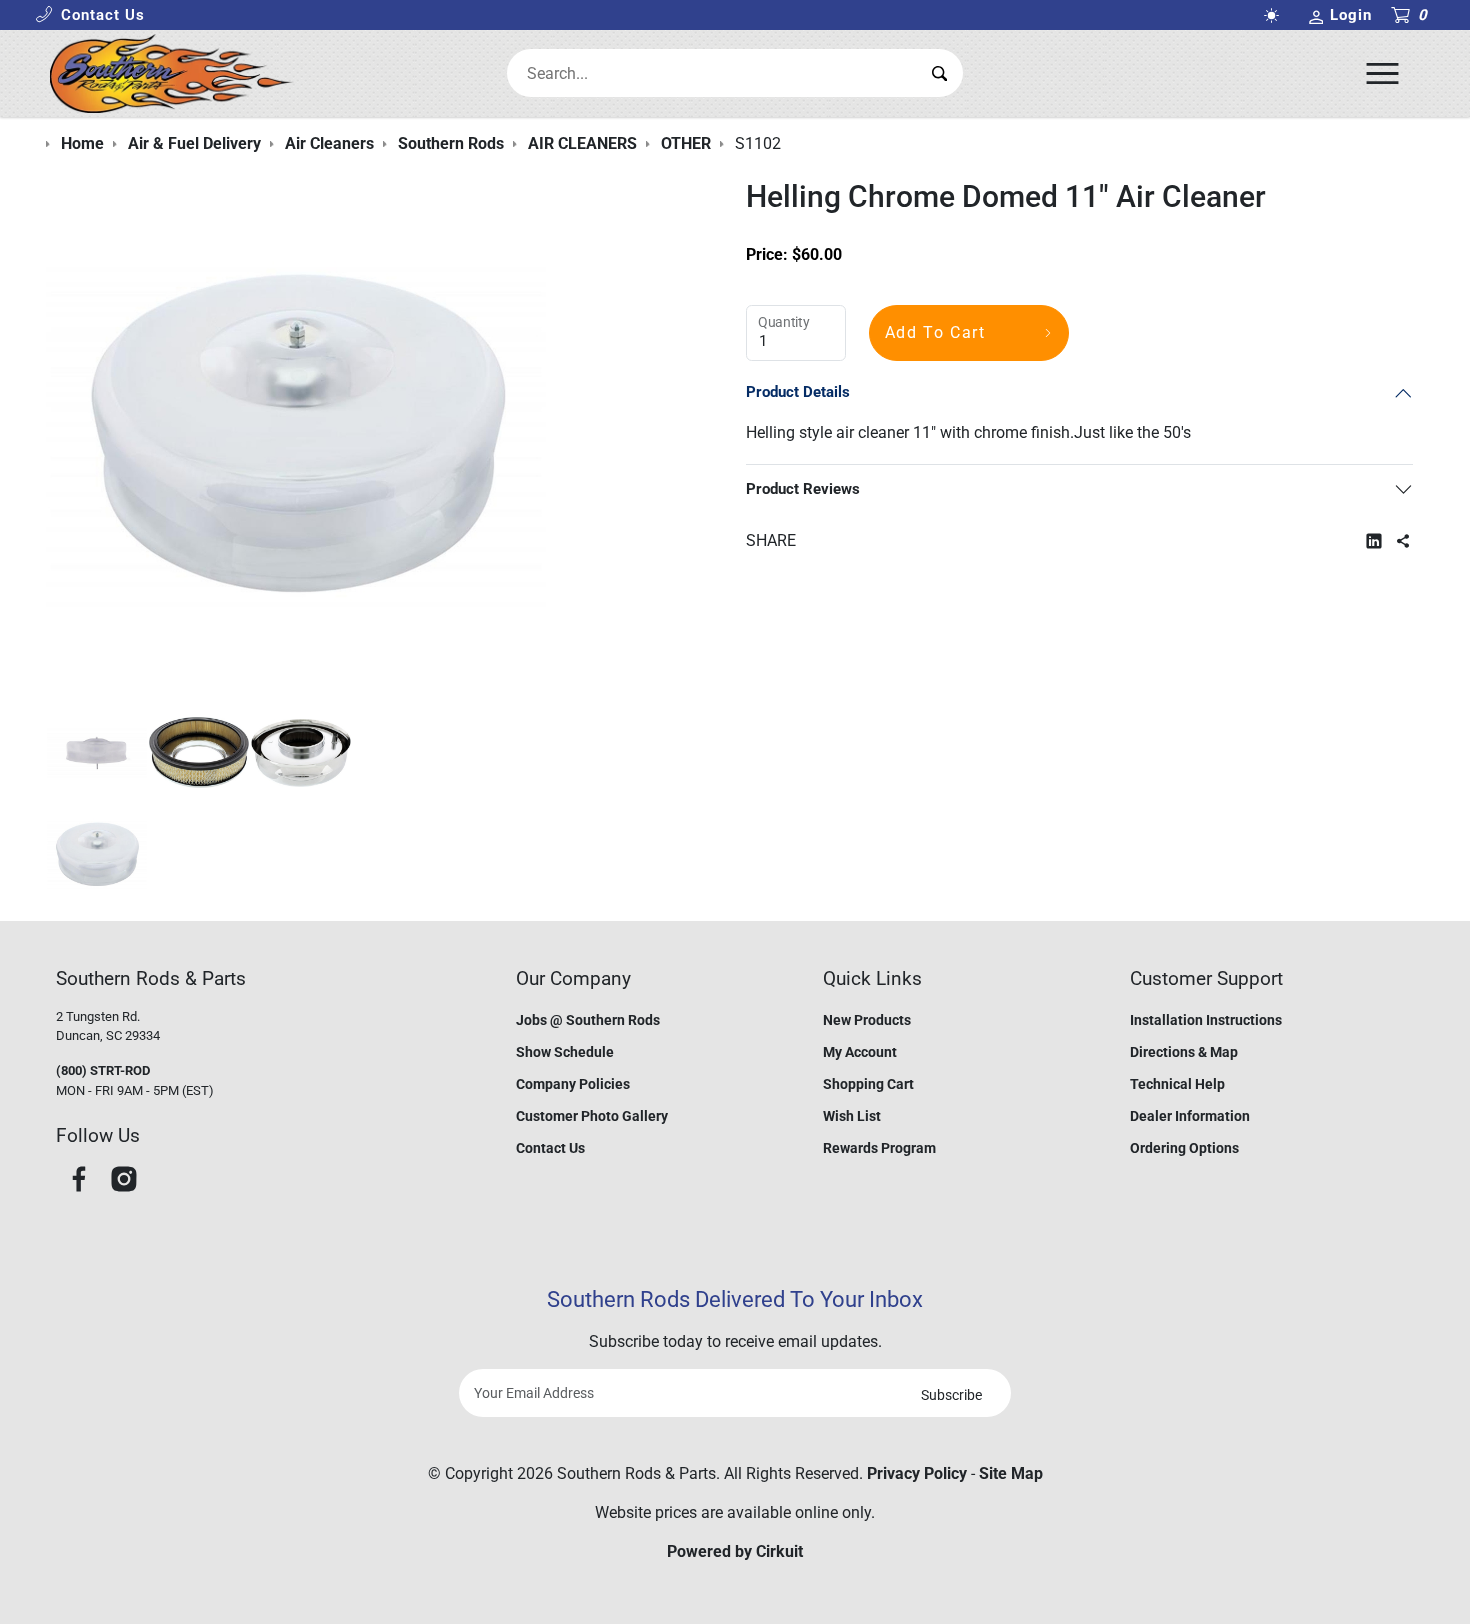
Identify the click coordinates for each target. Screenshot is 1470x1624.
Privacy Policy (917, 1473)
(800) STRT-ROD (103, 1070)
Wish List (852, 1116)
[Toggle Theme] (1275, 15)
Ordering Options (1184, 1148)
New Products (867, 1020)
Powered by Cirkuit (735, 1551)
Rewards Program (879, 1148)
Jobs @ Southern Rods (588, 1020)
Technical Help (1177, 1084)
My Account (860, 1052)
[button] (90, 15)
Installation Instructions (1206, 1020)
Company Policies (573, 1084)
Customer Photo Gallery (592, 1116)
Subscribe (951, 1395)
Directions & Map (1184, 1052)
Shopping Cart (868, 1084)
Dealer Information (1190, 1116)
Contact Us (550, 1148)
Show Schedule (565, 1052)
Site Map (1011, 1473)
